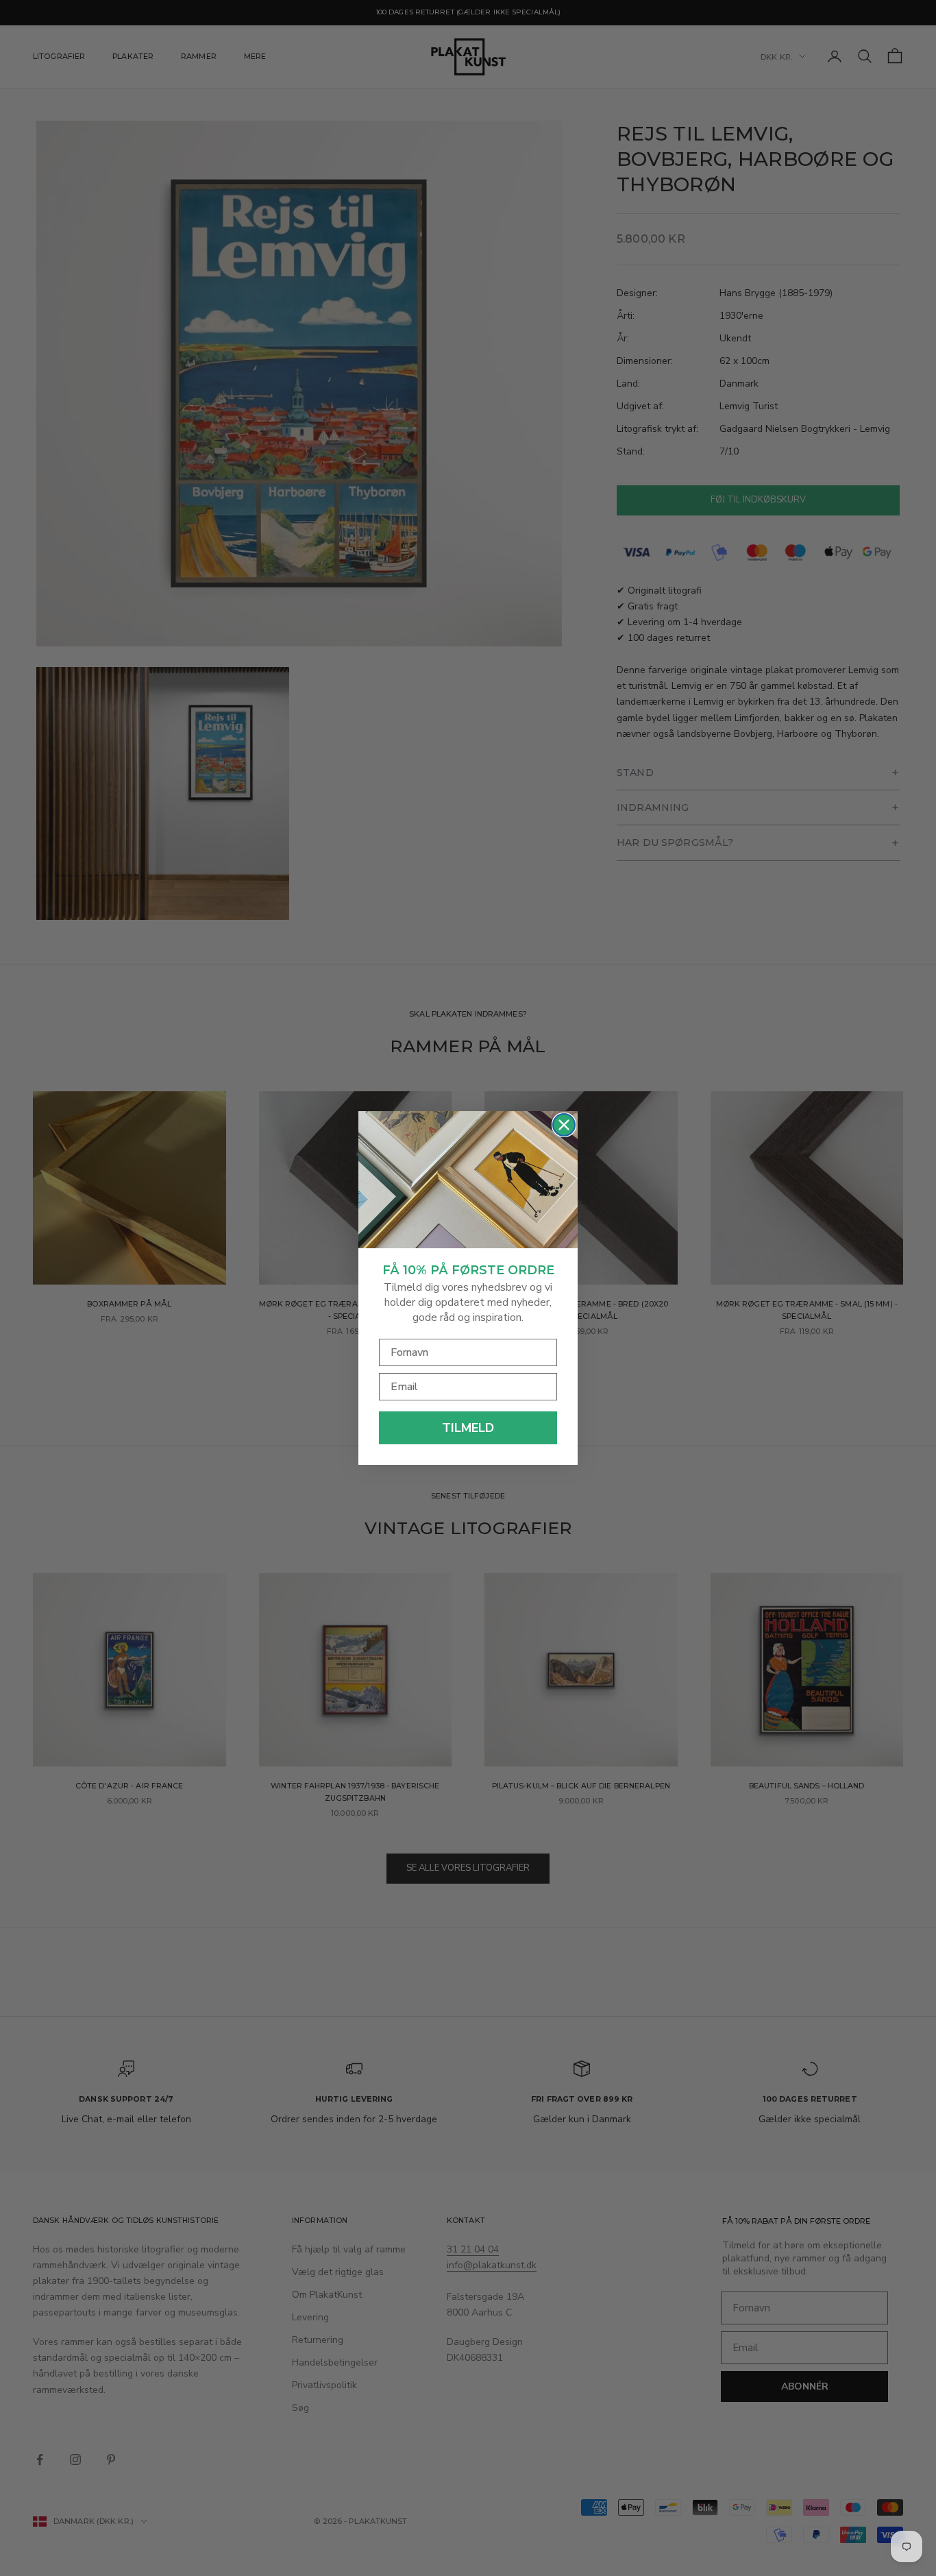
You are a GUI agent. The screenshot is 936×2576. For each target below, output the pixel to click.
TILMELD (468, 1428)
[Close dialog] (564, 1125)
